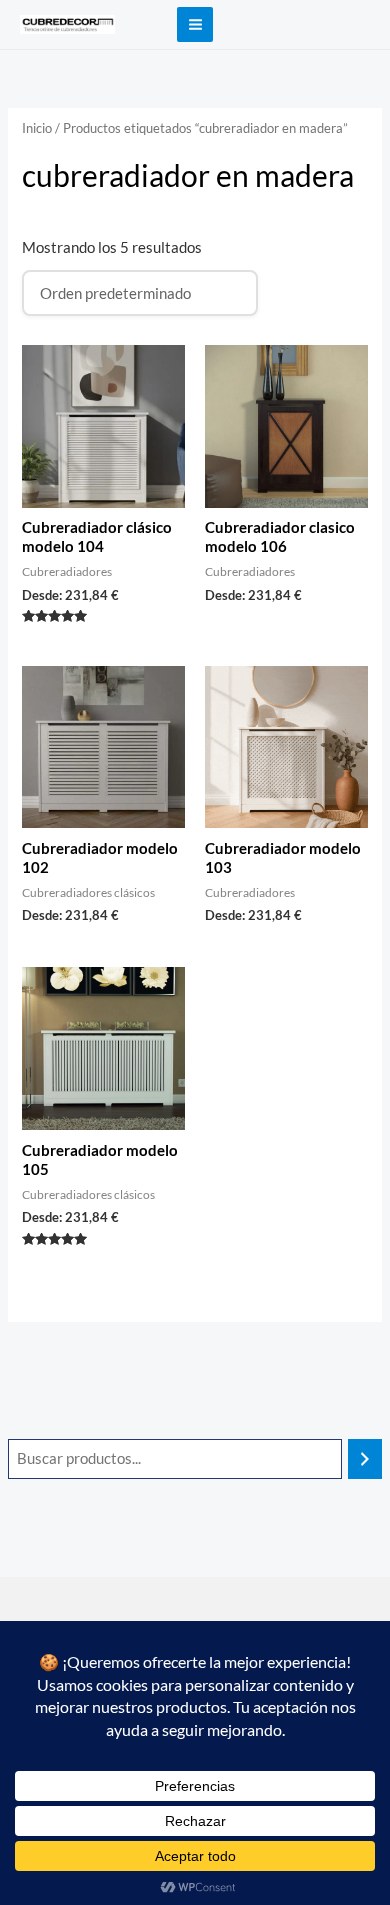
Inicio (37, 128)
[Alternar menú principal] (194, 24)
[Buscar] (365, 1459)
